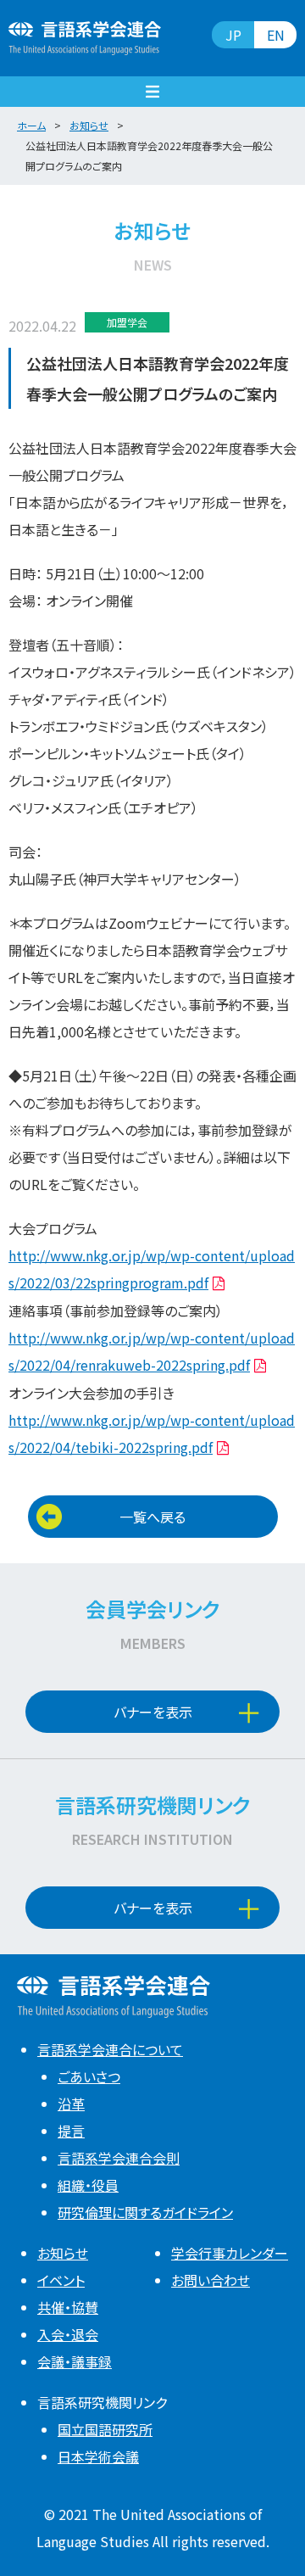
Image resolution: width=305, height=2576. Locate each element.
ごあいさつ (89, 2076)
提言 (71, 2131)
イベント (61, 2280)
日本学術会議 (98, 2456)
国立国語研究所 (105, 2429)
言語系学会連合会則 (119, 2158)
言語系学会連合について (110, 2049)
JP (233, 35)
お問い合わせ (211, 2280)
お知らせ (63, 2253)
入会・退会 (68, 2334)
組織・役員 (88, 2185)
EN (276, 35)
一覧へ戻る (152, 1517)
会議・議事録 (75, 2361)
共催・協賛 (68, 2307)
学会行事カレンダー (230, 2253)
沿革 (71, 2104)
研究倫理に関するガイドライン (145, 2212)
